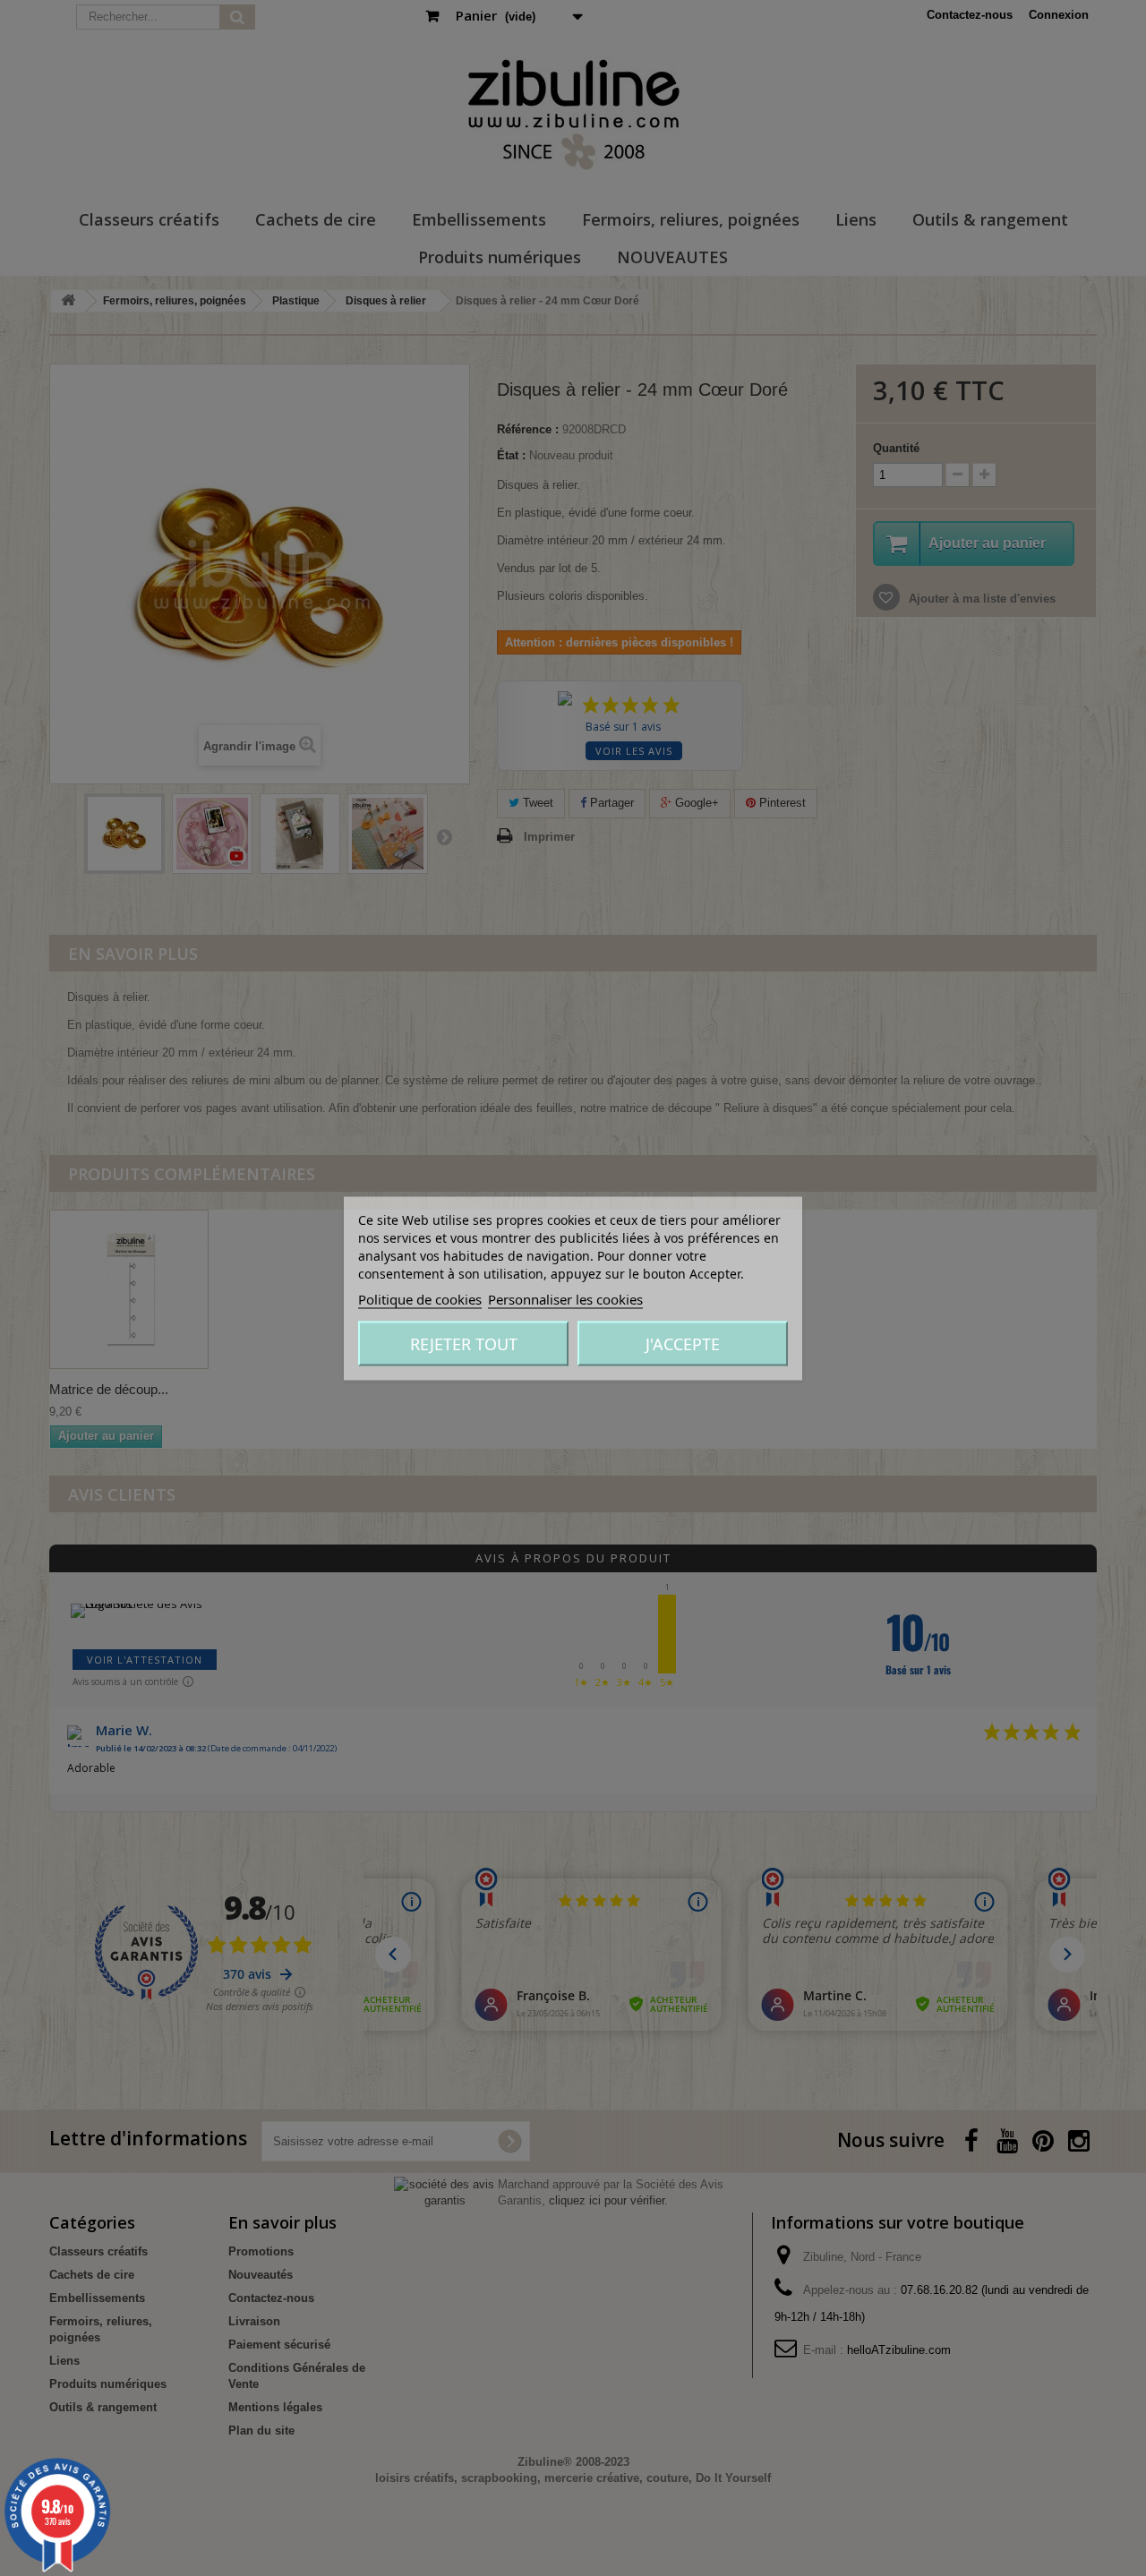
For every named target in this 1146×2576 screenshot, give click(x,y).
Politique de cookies (420, 1298)
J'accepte (683, 1343)
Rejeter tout (464, 1343)
